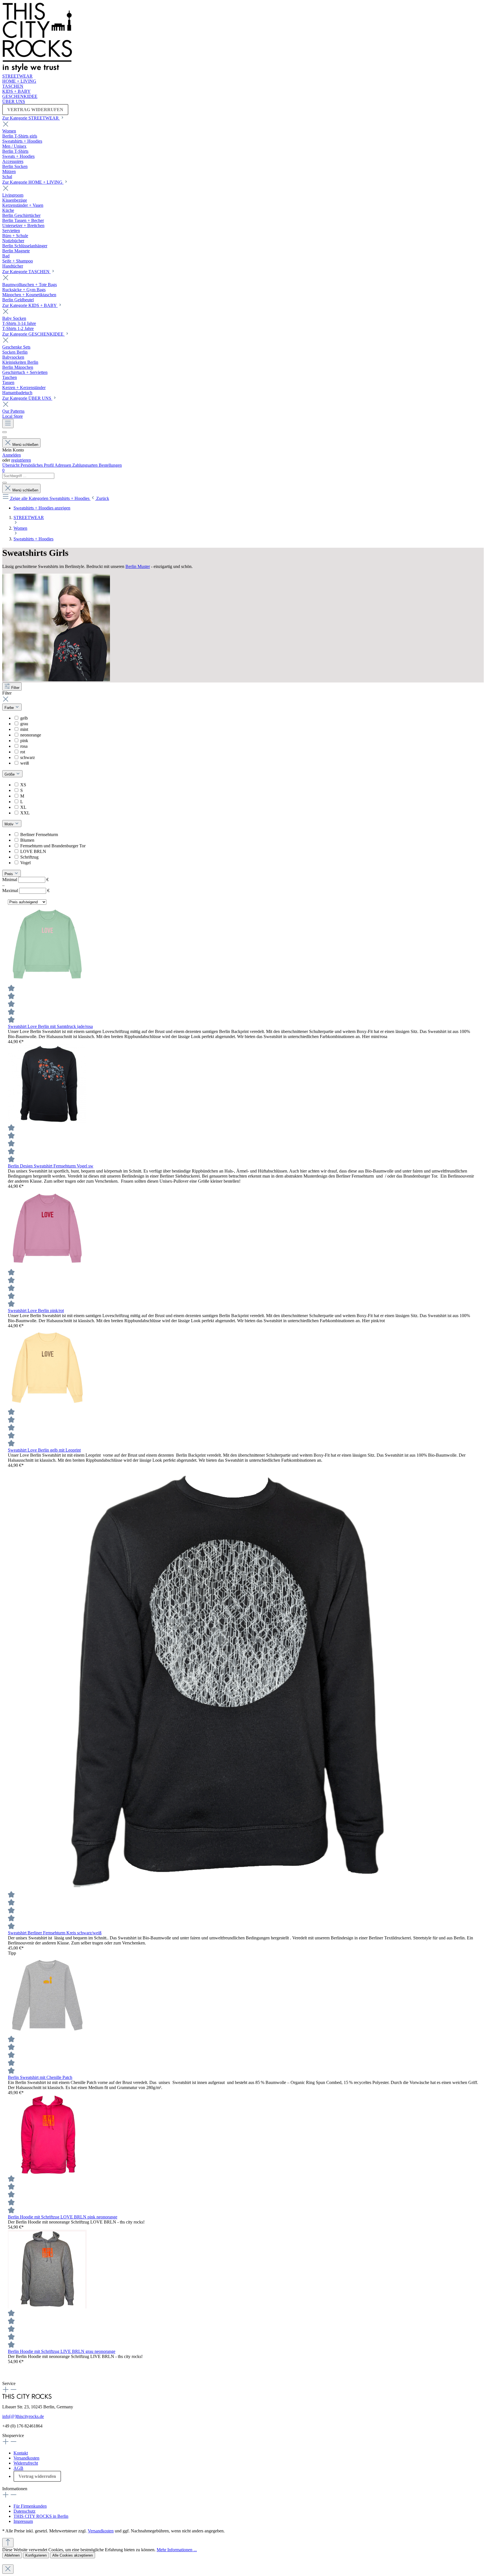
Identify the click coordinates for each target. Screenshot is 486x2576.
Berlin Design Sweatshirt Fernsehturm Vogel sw (51, 1166)
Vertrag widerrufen (37, 2476)
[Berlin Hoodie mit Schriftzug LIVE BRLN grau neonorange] (47, 2307)
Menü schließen (25, 445)
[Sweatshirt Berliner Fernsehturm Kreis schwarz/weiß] (219, 1888)
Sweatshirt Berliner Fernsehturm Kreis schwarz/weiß (55, 1933)
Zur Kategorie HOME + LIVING (33, 182)
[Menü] (8, 424)
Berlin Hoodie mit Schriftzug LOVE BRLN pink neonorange (63, 2217)
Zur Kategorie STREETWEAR (31, 118)
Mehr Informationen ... (177, 2550)
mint (24, 729)
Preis (9, 874)
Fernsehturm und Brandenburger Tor (53, 846)
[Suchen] (4, 432)
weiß (25, 763)
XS (23, 785)
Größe (10, 774)
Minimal (25, 880)
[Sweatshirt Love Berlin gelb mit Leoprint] (47, 1406)
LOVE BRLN (33, 851)
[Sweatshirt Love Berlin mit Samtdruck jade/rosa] (47, 982)
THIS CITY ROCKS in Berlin (41, 2516)
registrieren (21, 460)
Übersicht (11, 465)
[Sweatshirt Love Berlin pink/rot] (47, 1266)
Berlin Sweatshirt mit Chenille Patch (40, 2077)
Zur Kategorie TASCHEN (26, 272)
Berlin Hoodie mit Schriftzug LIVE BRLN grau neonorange (62, 2351)
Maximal (26, 891)
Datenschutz (24, 2511)
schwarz (28, 757)
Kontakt (21, 2453)
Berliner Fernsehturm (39, 835)
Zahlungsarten (85, 465)
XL (23, 807)
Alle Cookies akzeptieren (73, 2555)
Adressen (63, 465)
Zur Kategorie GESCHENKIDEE (33, 334)
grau (24, 724)
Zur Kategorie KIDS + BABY (30, 305)
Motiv (10, 824)
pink (24, 741)
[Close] (8, 2569)
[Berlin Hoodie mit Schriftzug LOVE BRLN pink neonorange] (47, 2172)
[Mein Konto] (4, 437)
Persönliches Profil (38, 465)
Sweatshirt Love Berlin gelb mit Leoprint (44, 1450)
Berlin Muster (138, 566)
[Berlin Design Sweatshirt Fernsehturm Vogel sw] (47, 1121)
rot (23, 752)
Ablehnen (12, 2555)
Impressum (23, 2521)
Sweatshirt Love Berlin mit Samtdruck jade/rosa (50, 1026)
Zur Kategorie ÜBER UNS (27, 398)
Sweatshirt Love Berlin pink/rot (36, 1311)
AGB (18, 2468)
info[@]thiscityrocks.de (23, 2416)
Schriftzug (29, 857)
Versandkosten (26, 2458)
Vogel (25, 863)
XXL (25, 813)
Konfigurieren (36, 2555)
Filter (15, 688)
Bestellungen (110, 465)
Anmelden (12, 455)
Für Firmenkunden (30, 2506)
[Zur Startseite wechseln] (37, 71)
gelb (24, 718)
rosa (24, 746)
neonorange (31, 735)
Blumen (27, 840)
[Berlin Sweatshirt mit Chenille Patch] (47, 2033)
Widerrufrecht (26, 2463)
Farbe (10, 708)
